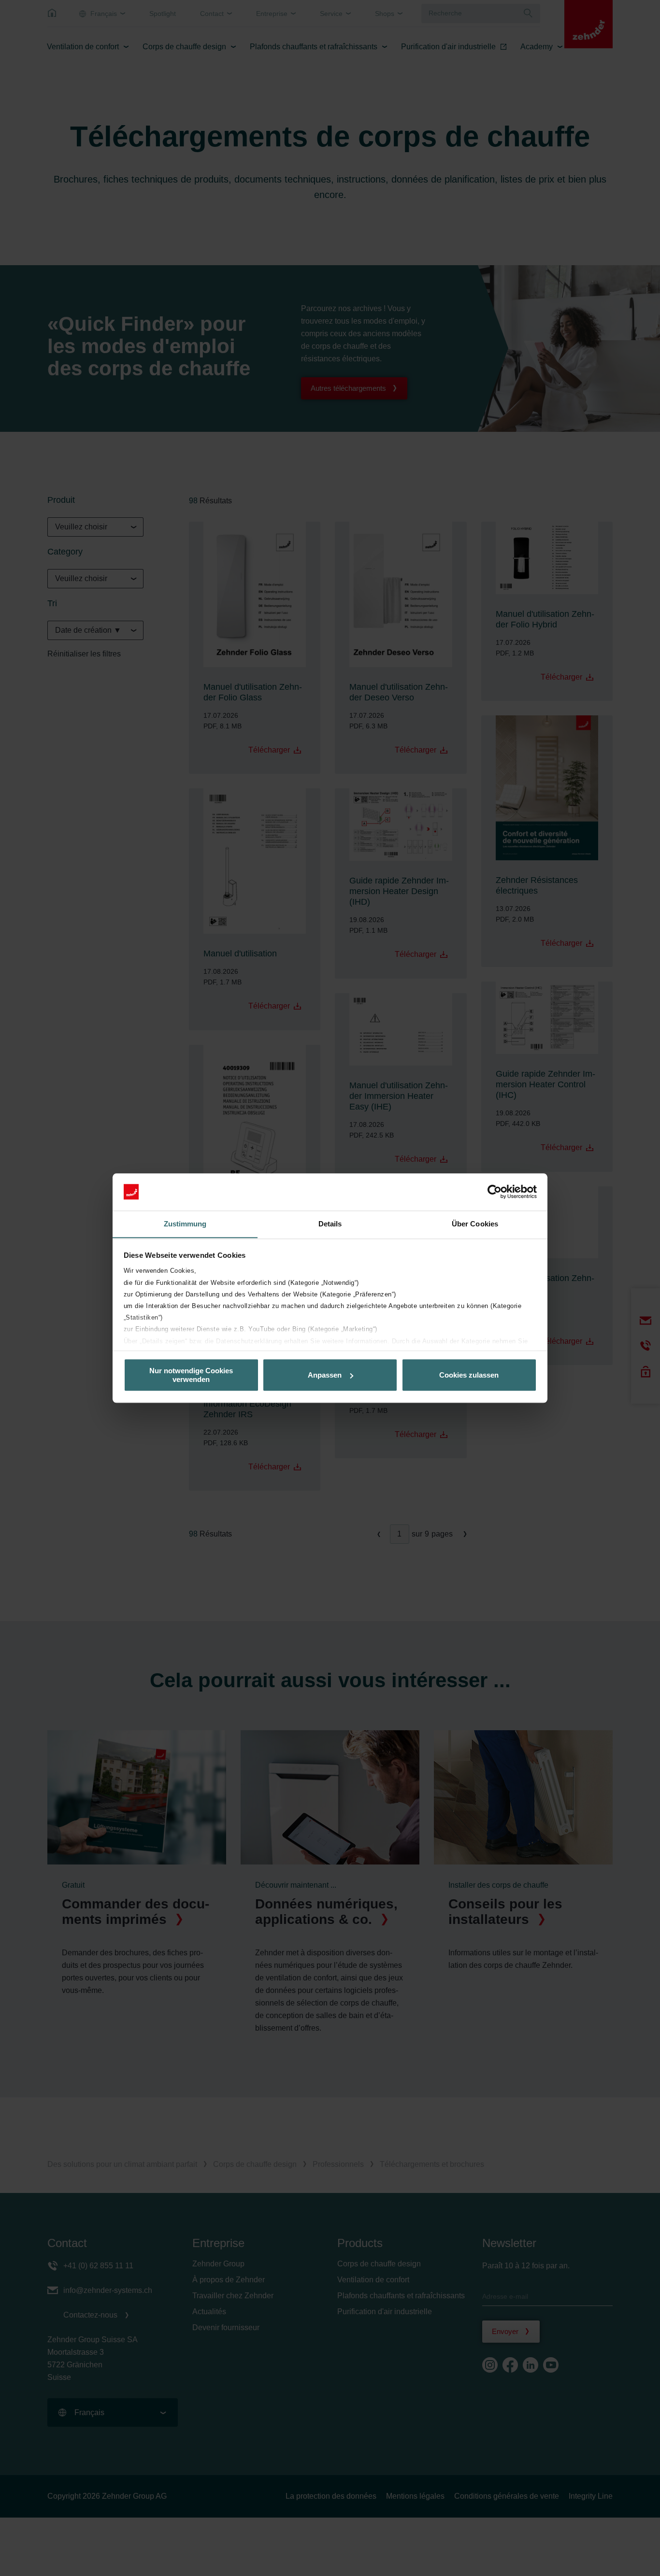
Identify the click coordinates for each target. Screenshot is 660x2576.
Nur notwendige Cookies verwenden (191, 1375)
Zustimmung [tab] (185, 1224)
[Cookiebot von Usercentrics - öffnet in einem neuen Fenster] (495, 1192)
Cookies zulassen (469, 1375)
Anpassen (325, 1375)
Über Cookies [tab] (475, 1224)
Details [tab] (330, 1224)
